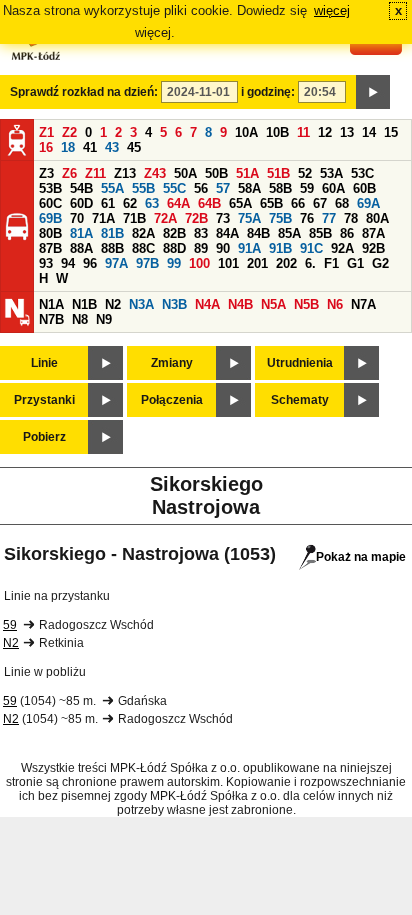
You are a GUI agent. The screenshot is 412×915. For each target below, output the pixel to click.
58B (280, 188)
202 (286, 263)
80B (50, 233)
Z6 (69, 173)
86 (347, 233)
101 (228, 263)
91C (311, 248)
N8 (80, 319)
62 (130, 203)
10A (246, 132)
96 (90, 263)
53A (331, 173)
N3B (174, 304)
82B (174, 233)
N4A (207, 304)
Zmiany (172, 363)
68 (342, 203)
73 (223, 218)
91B (280, 248)
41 (90, 147)
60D (81, 203)
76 (307, 218)
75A (249, 218)
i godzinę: (268, 92)
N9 (104, 319)
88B (112, 248)
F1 (331, 263)
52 (305, 173)
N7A (363, 304)
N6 (335, 304)
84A (227, 233)
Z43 (155, 173)
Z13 (125, 173)
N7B (51, 319)
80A (377, 218)
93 (46, 263)
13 (347, 132)
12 (325, 132)
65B (271, 203)
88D (174, 248)
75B (280, 218)
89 (201, 248)
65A (240, 203)
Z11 (95, 173)
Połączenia (172, 400)
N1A (51, 304)
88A (81, 248)
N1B (84, 304)
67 (320, 203)
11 (303, 132)
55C (174, 188)
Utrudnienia (300, 363)
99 (174, 263)
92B (373, 248)
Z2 (69, 132)
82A (143, 233)
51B (278, 173)
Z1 (46, 132)
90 (223, 248)
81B (112, 233)
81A (81, 233)
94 (68, 263)
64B (209, 203)
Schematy (300, 400)
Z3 (46, 173)
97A (116, 263)
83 (201, 233)
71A (103, 218)
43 (112, 147)
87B (50, 248)
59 (307, 188)
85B (320, 233)
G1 (355, 263)
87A (373, 233)
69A (368, 203)
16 (46, 147)
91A (249, 248)
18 (68, 147)
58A (249, 188)
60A (333, 188)
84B (258, 233)
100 (199, 263)
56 (201, 188)
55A (112, 188)
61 (108, 203)
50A (185, 173)
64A (178, 203)
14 (369, 132)
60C (50, 203)
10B (277, 132)
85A (289, 233)
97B (147, 263)
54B (81, 188)
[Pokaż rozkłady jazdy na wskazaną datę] (373, 92)
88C (143, 248)
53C (362, 173)
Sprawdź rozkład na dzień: (84, 92)
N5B (306, 304)
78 (351, 218)
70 (77, 218)
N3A (141, 304)
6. (310, 263)
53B (50, 188)
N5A (273, 304)
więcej (332, 10)
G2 (380, 263)
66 (298, 203)
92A (342, 248)
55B (143, 188)
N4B (240, 304)
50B (216, 173)
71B (134, 218)
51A (247, 173)
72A (165, 218)
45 (134, 147)
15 (391, 132)
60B (364, 188)
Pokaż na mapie (361, 557)
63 (152, 203)
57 (223, 188)
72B (196, 218)
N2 (113, 304)
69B (50, 218)
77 (329, 218)
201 (257, 263)
